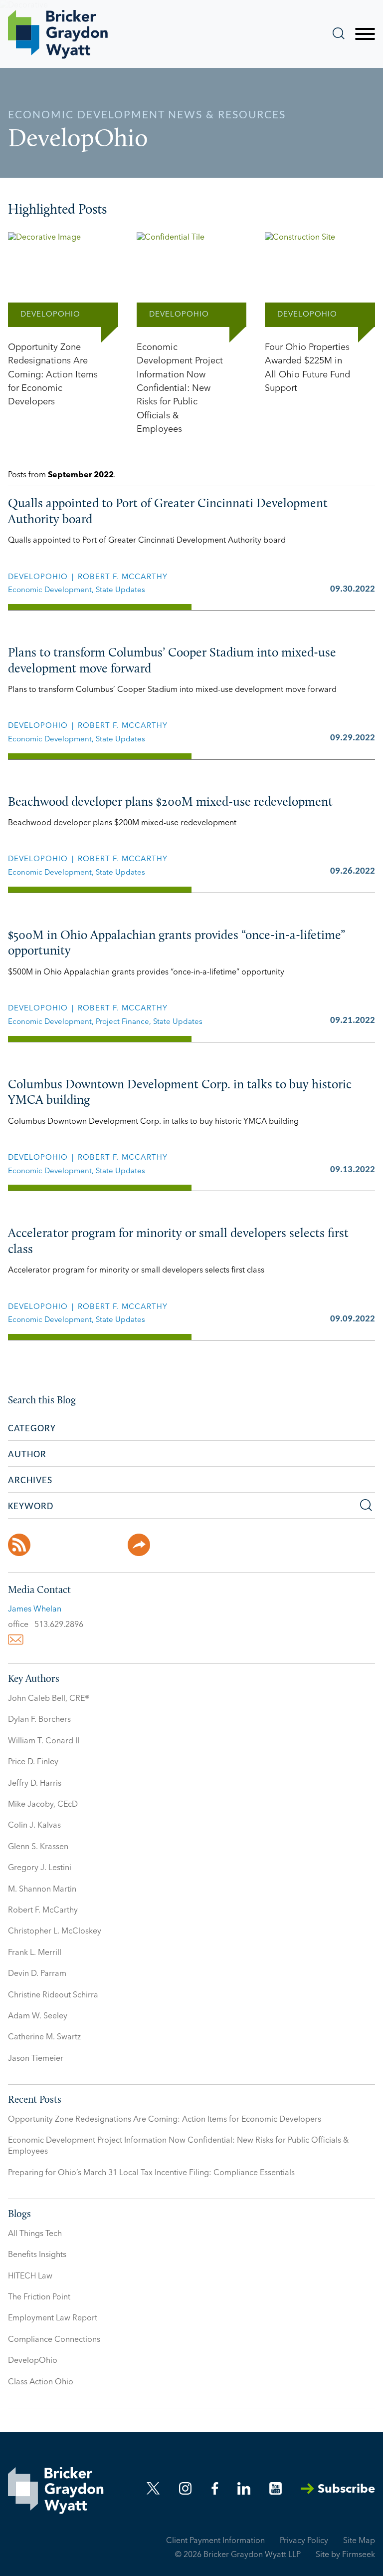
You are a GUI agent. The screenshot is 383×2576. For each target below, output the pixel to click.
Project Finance (122, 1022)
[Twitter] (79, 1545)
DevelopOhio (38, 577)
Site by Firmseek (345, 2555)
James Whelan (35, 1610)
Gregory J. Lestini (40, 1868)
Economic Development (50, 590)
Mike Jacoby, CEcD (43, 1805)
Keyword (31, 1507)
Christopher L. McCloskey (55, 1932)
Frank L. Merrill (35, 1953)
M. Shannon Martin (42, 1890)
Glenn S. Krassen (38, 1847)
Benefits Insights (37, 2255)
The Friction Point (39, 2297)
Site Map (359, 2541)
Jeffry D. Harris (35, 1784)
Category (32, 1429)
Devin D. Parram (37, 1974)
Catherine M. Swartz (44, 2037)
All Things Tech (35, 2234)
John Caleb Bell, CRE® (49, 1699)
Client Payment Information (215, 2541)
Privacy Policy (304, 2541)
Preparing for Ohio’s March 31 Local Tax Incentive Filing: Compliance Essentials (151, 2173)
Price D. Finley (33, 1762)
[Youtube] (276, 2488)
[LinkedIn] (109, 1545)
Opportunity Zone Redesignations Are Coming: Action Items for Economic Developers (165, 2120)
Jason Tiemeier (36, 2059)
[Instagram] (186, 2488)
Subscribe (346, 2490)
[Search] (339, 33)
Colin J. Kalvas (34, 1826)
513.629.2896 (59, 1625)
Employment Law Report (53, 2318)
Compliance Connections (54, 2340)
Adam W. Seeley (38, 2016)
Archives (30, 1481)
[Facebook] (49, 1545)
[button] (139, 1545)
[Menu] (365, 34)
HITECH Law (30, 2276)
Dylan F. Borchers (39, 1720)
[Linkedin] (244, 2488)
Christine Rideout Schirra (53, 1995)
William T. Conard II (44, 1741)
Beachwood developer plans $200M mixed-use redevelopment (170, 803)
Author (27, 1455)
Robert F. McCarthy (123, 577)
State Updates (120, 590)
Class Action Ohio (41, 2382)
